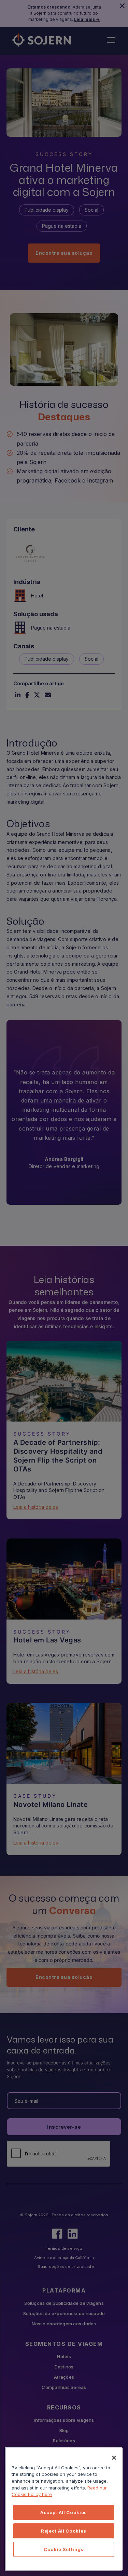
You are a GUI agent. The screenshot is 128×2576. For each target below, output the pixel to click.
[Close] (114, 2458)
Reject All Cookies (64, 2531)
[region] (64, 2509)
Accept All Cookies (64, 2512)
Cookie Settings (64, 2549)
